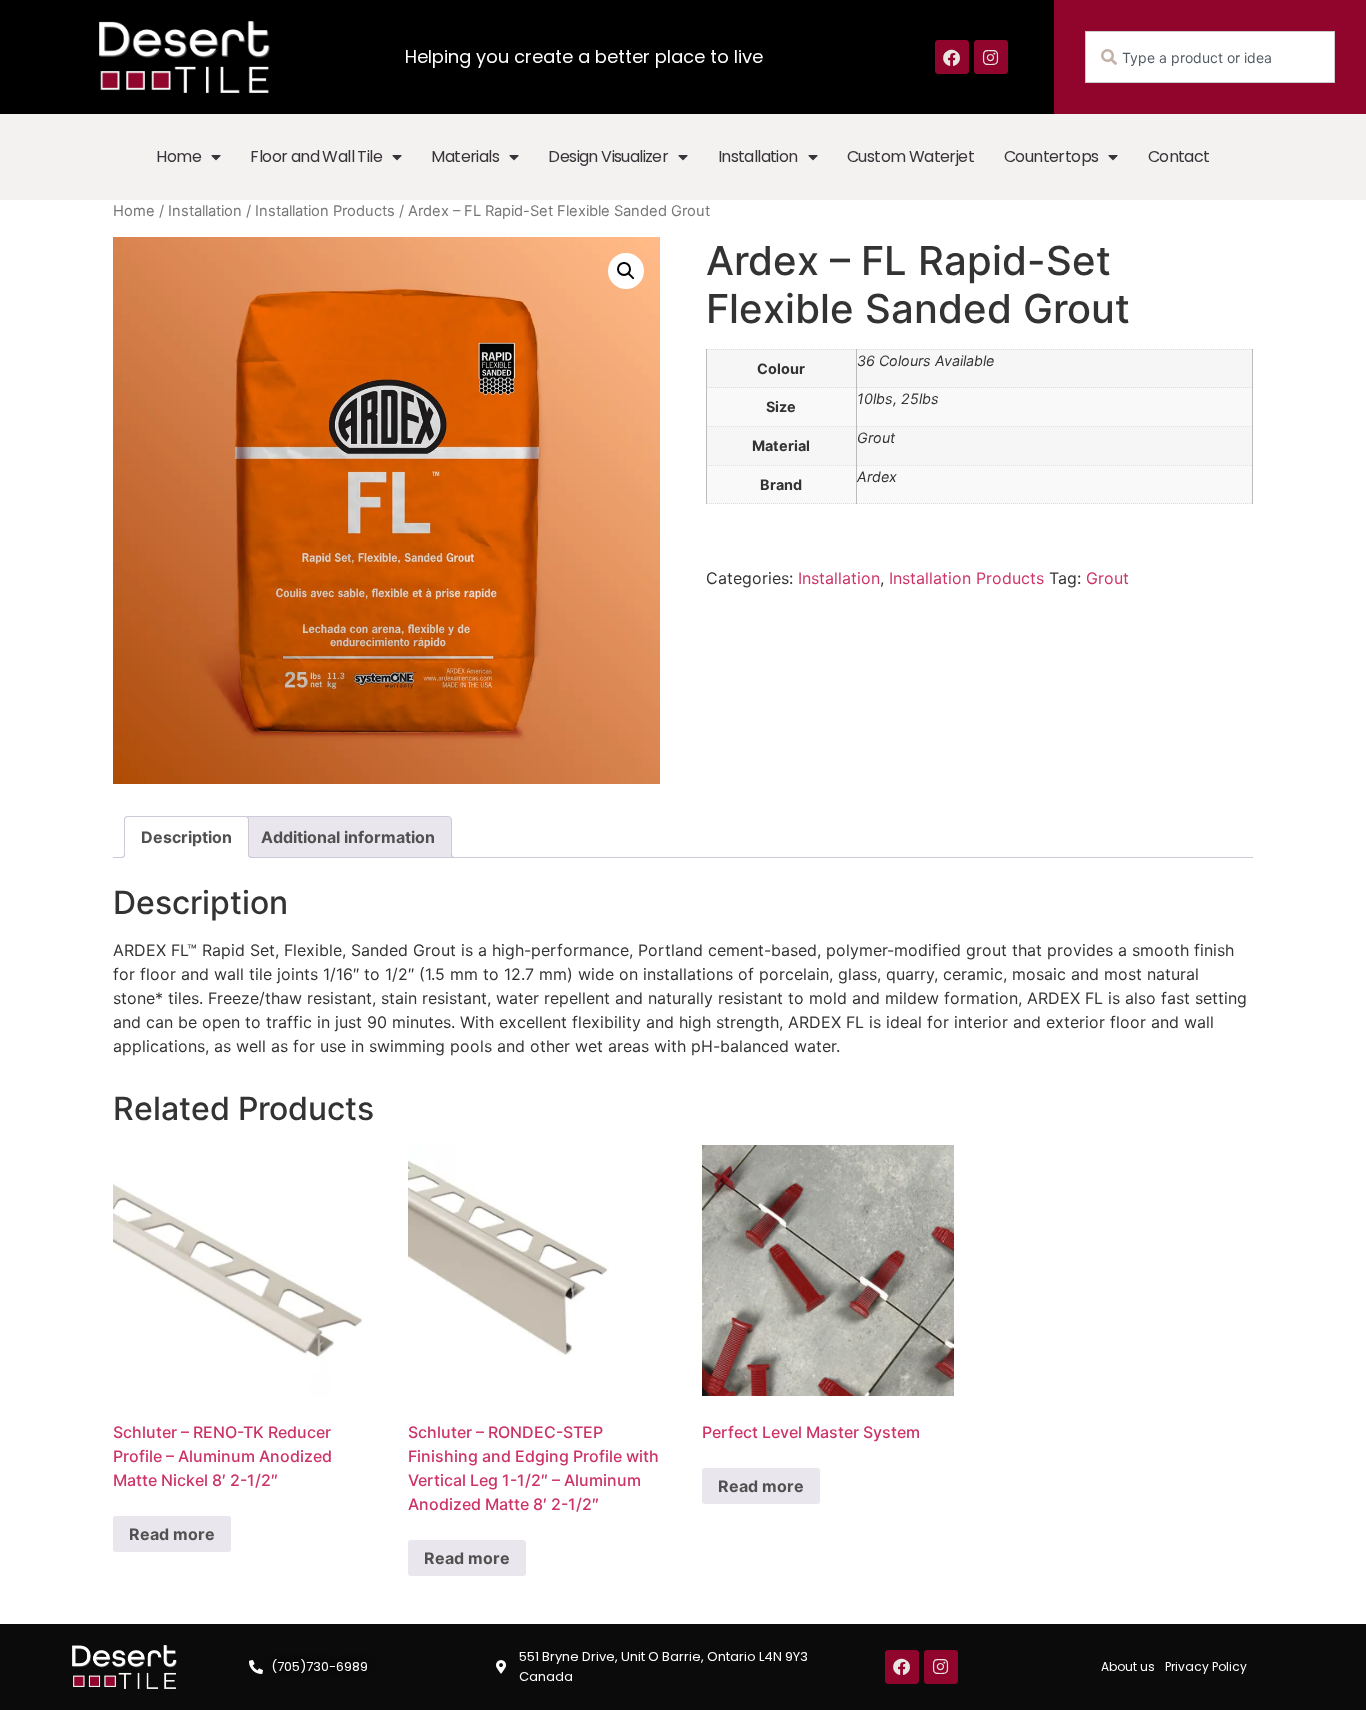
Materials (465, 156)
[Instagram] (991, 57)
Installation (758, 156)
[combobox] (1210, 57)
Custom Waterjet (910, 156)
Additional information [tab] (348, 837)
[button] (626, 271)
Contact (1179, 156)
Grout (1107, 578)
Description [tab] (186, 837)
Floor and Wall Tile (316, 156)
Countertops (1051, 156)
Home (178, 156)
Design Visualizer (608, 156)
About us (1128, 1666)
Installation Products (325, 211)
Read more (172, 1534)
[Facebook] (952, 57)
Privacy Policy (1206, 1666)
